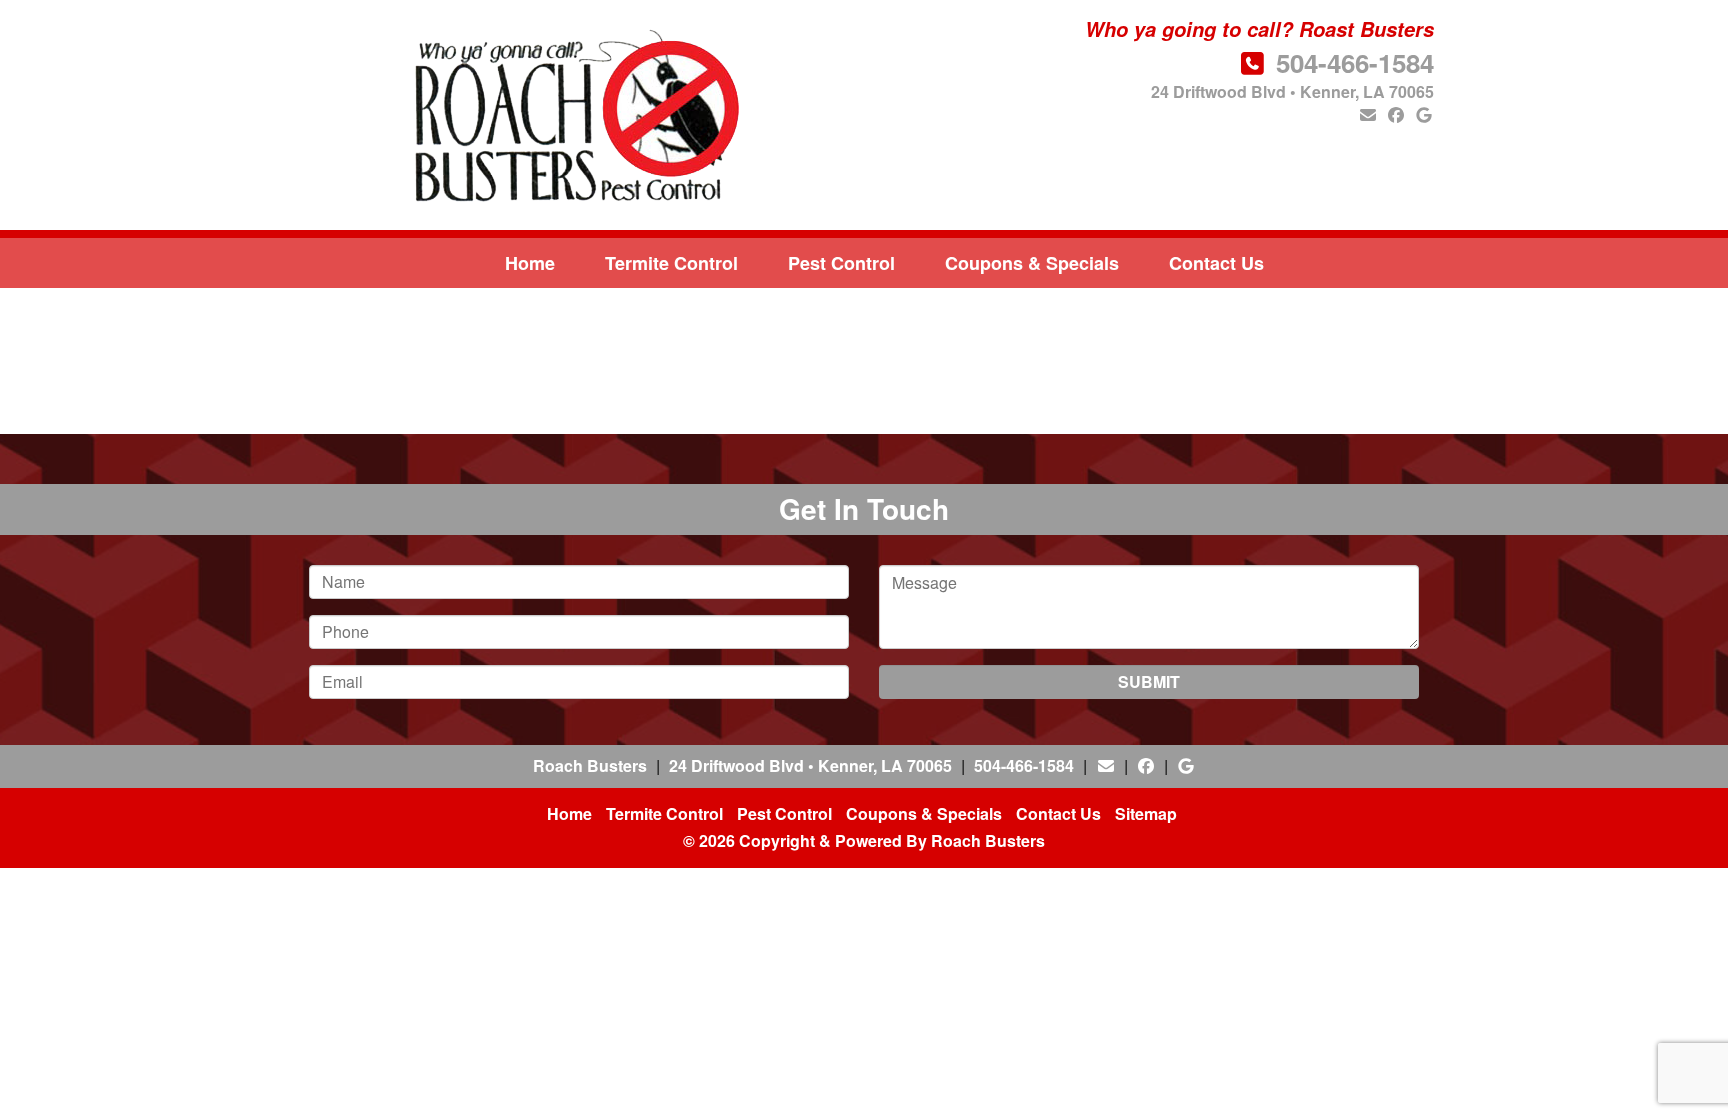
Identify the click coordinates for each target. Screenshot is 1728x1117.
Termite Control (671, 263)
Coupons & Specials (1032, 263)
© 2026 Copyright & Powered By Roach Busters (864, 840)
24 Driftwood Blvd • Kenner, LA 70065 (1292, 91)
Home (530, 263)
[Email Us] (1368, 114)
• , (810, 765)
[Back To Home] (571, 115)
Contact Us (1216, 263)
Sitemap (1146, 813)
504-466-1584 (1355, 62)
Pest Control (841, 263)
